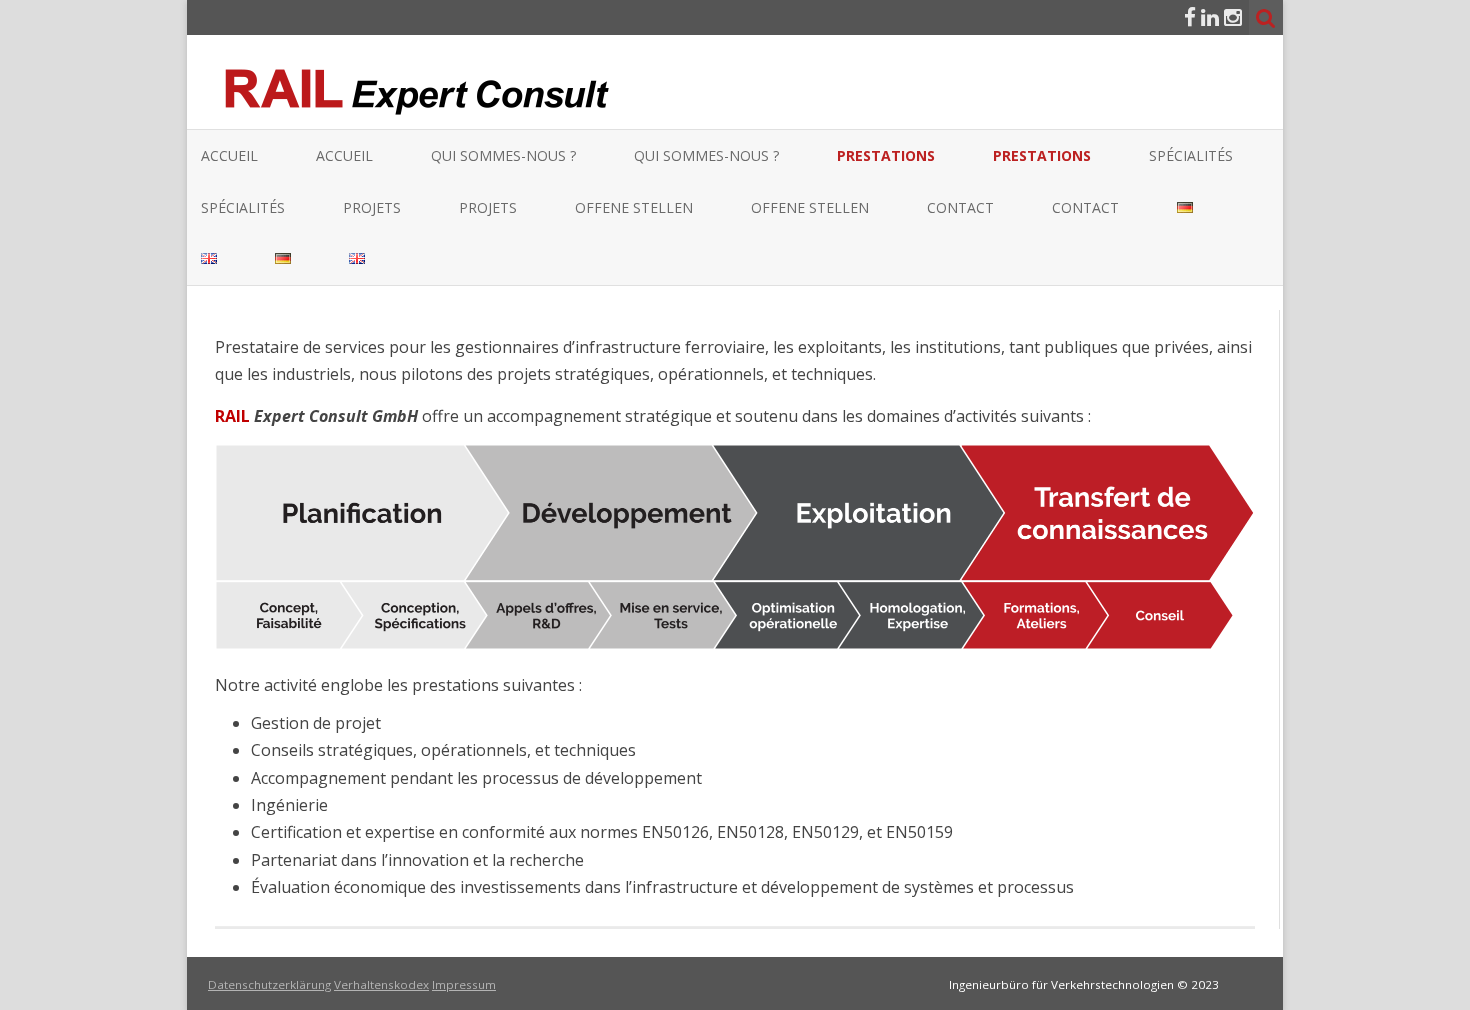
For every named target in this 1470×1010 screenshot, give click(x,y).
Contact (960, 207)
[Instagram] (1233, 17)
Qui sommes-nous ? (503, 155)
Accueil (229, 155)
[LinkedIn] (1210, 17)
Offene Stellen (634, 207)
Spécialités (1191, 155)
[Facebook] (1190, 17)
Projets (372, 207)
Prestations (886, 155)
